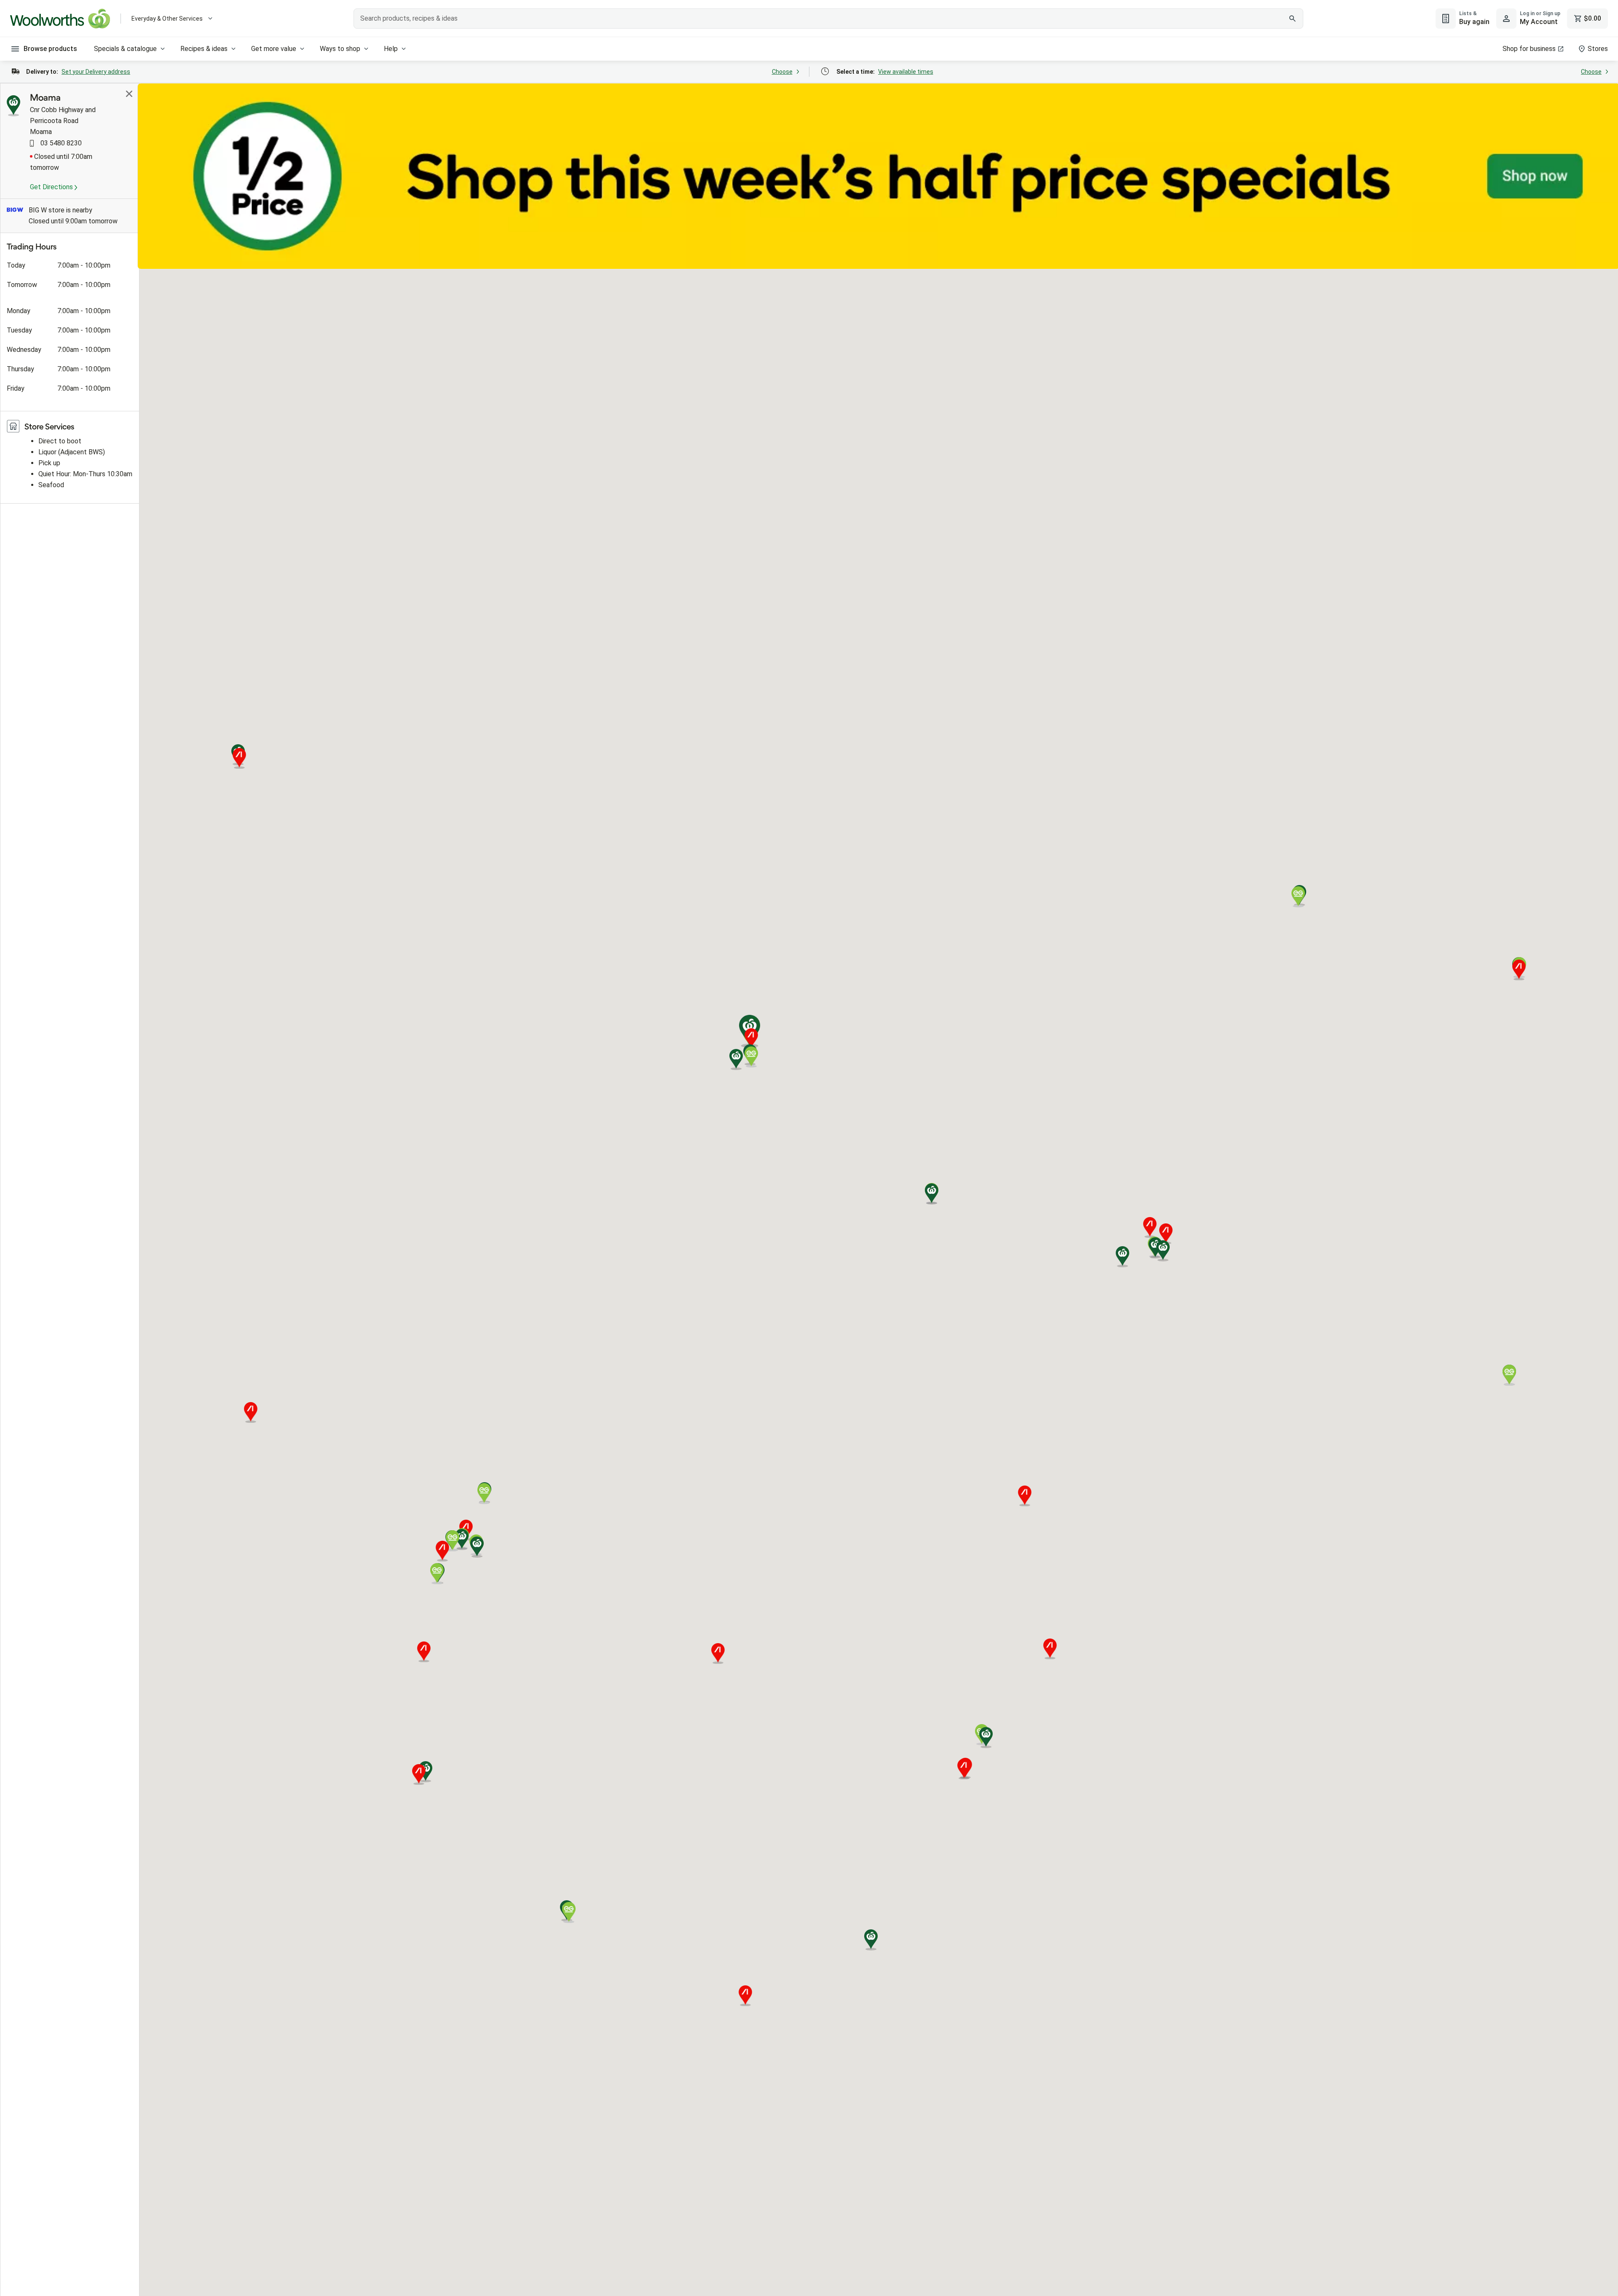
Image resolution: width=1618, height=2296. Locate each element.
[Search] (1292, 19)
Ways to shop (340, 49)
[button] (1122, 1257)
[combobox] (828, 19)
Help (391, 49)
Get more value (274, 49)
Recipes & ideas (204, 49)
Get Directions (52, 187)
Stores (1598, 49)
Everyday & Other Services (167, 19)
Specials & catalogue (125, 49)
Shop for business (1529, 49)
